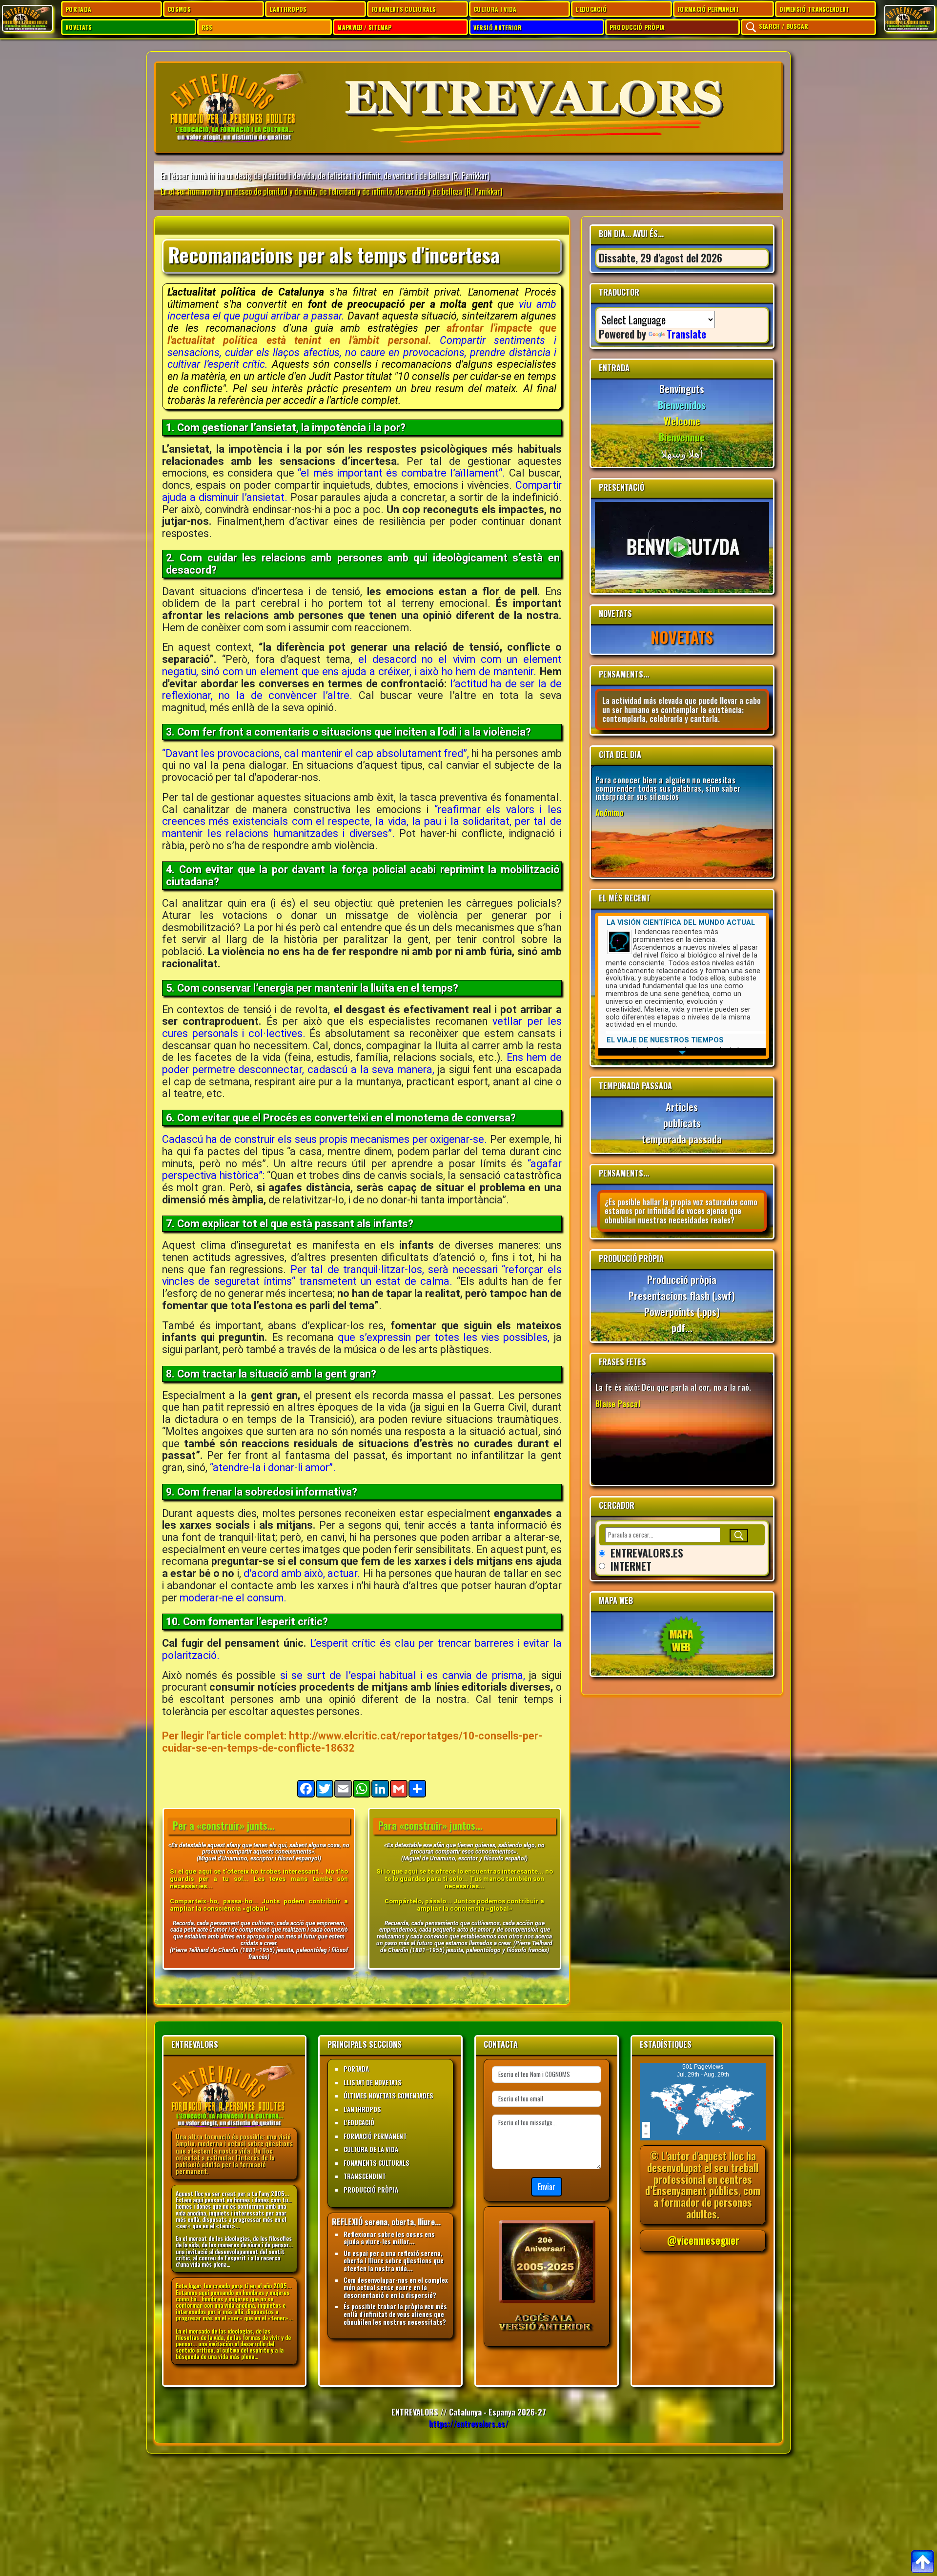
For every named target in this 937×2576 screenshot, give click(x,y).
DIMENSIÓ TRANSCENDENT (815, 9)
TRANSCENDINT (365, 2176)
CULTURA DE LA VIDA (371, 2149)
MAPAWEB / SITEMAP (364, 27)
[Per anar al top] (922, 2561)
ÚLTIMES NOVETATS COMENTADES (388, 2096)
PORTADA (78, 9)
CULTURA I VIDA (495, 9)
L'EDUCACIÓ (591, 9)
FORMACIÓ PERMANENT (708, 9)
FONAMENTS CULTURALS (404, 9)
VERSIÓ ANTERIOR (498, 28)
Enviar (547, 2187)
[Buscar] (739, 1536)
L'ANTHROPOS (288, 9)
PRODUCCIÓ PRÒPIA (637, 27)
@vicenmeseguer (703, 2240)
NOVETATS (79, 27)
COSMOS (179, 9)
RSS (207, 27)
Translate (686, 334)
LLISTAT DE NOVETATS (373, 2082)
